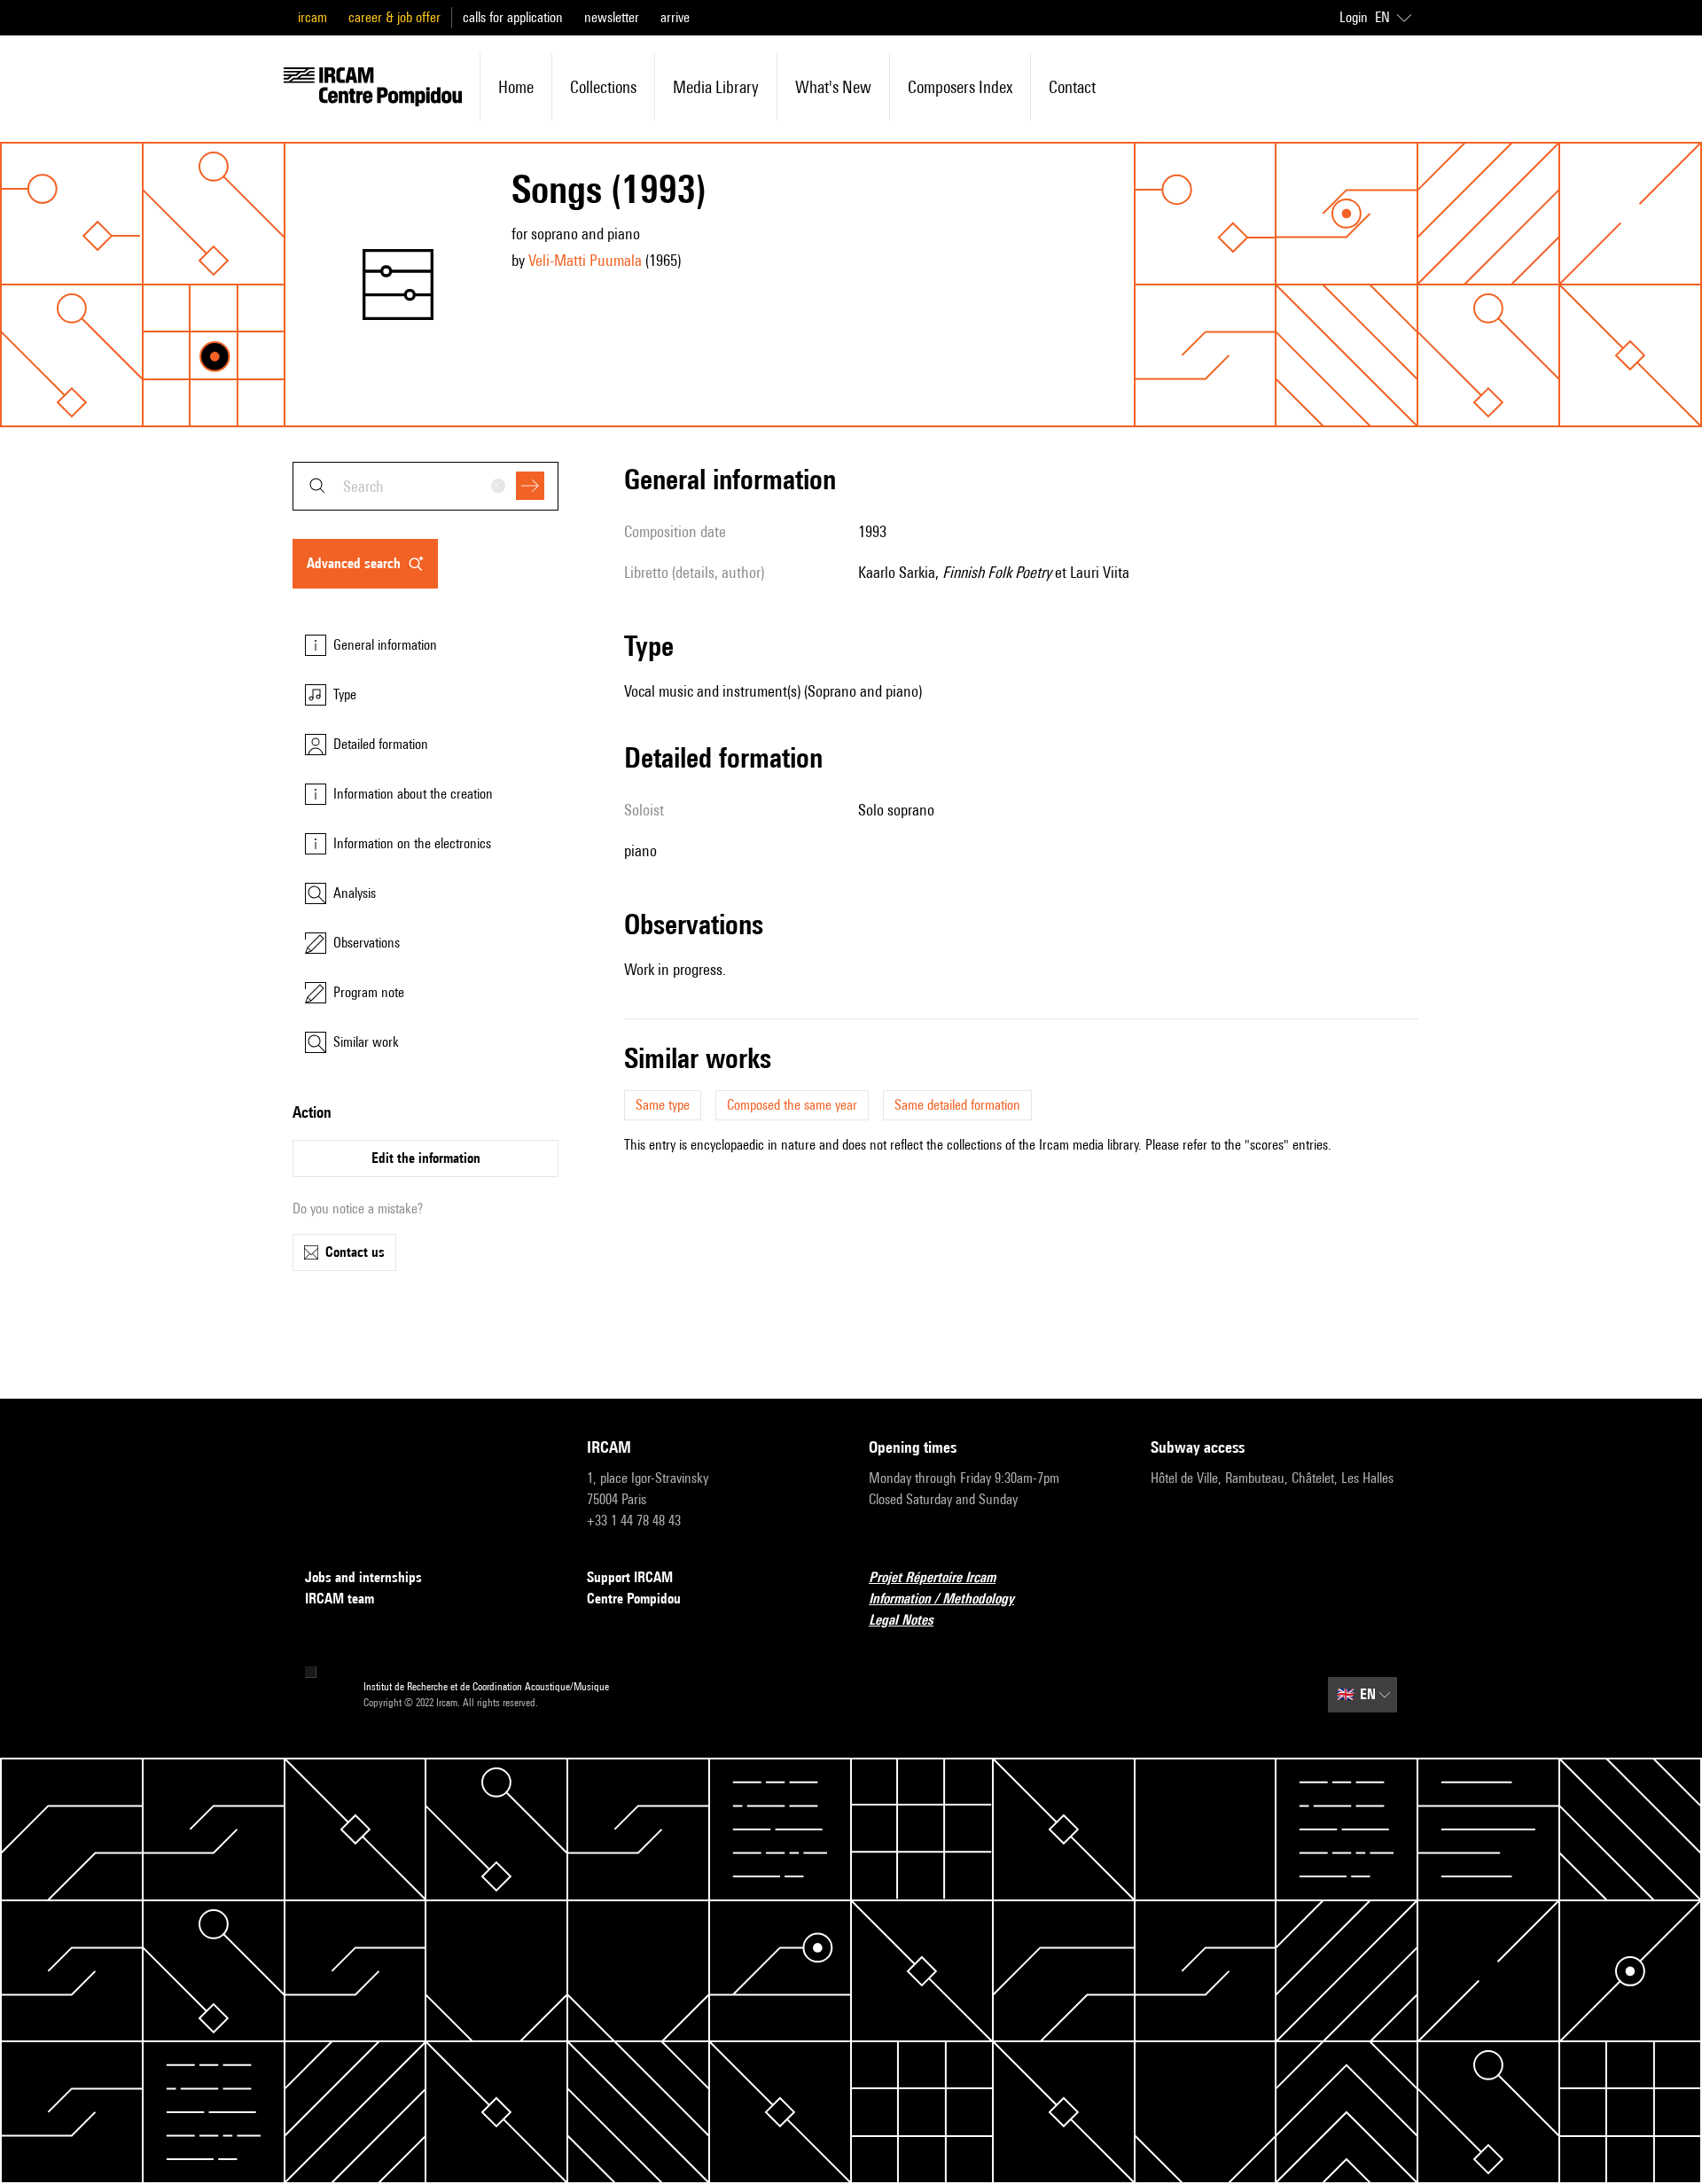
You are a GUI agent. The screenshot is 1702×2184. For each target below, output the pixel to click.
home (516, 87)
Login (1354, 17)
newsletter (612, 17)
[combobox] (425, 486)
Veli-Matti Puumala (585, 260)
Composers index (960, 87)
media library (716, 87)
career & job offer (394, 17)
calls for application (513, 17)
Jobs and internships (363, 1577)
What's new (833, 87)
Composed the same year (792, 1105)
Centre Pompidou (634, 1599)
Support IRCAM (630, 1577)
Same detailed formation (957, 1105)
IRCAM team (340, 1599)
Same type (663, 1105)
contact (1072, 87)
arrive (675, 17)
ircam (312, 17)
